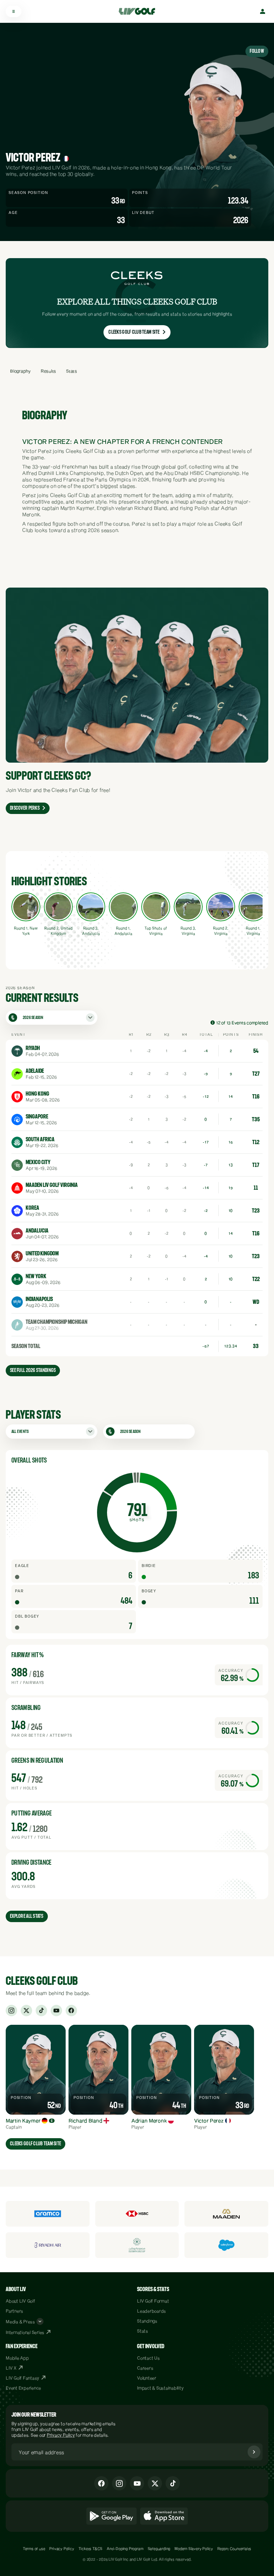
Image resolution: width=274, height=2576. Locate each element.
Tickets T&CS (91, 2549)
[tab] (20, 371)
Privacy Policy (61, 2435)
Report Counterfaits (234, 2549)
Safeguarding (159, 2549)
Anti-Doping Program (125, 2549)
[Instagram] (11, 2011)
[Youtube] (137, 2483)
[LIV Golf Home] (139, 11)
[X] (26, 2011)
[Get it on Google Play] (111, 2516)
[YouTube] (56, 2011)
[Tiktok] (173, 2483)
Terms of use (34, 2549)
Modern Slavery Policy (194, 2549)
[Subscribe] (254, 2452)
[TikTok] (41, 2011)
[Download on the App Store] (164, 2516)
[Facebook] (71, 2011)
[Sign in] (263, 11)
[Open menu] (14, 11)
